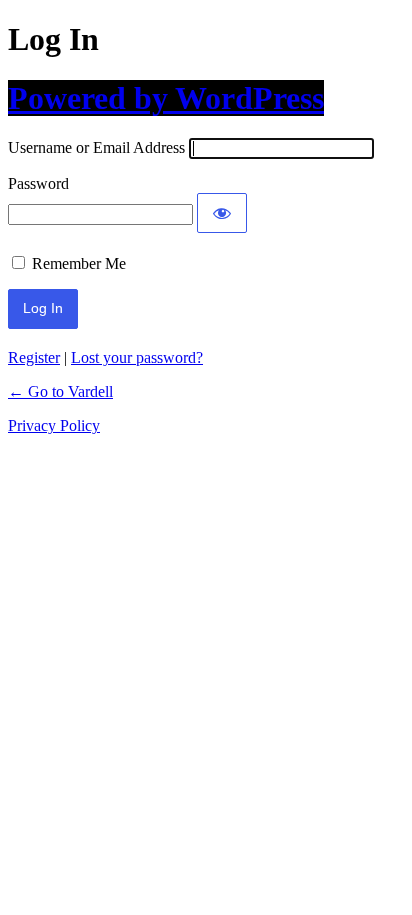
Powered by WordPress (166, 98)
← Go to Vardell (60, 391)
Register (34, 357)
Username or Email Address (96, 147)
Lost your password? (137, 357)
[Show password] (222, 213)
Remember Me (79, 263)
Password (38, 183)
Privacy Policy (54, 425)
